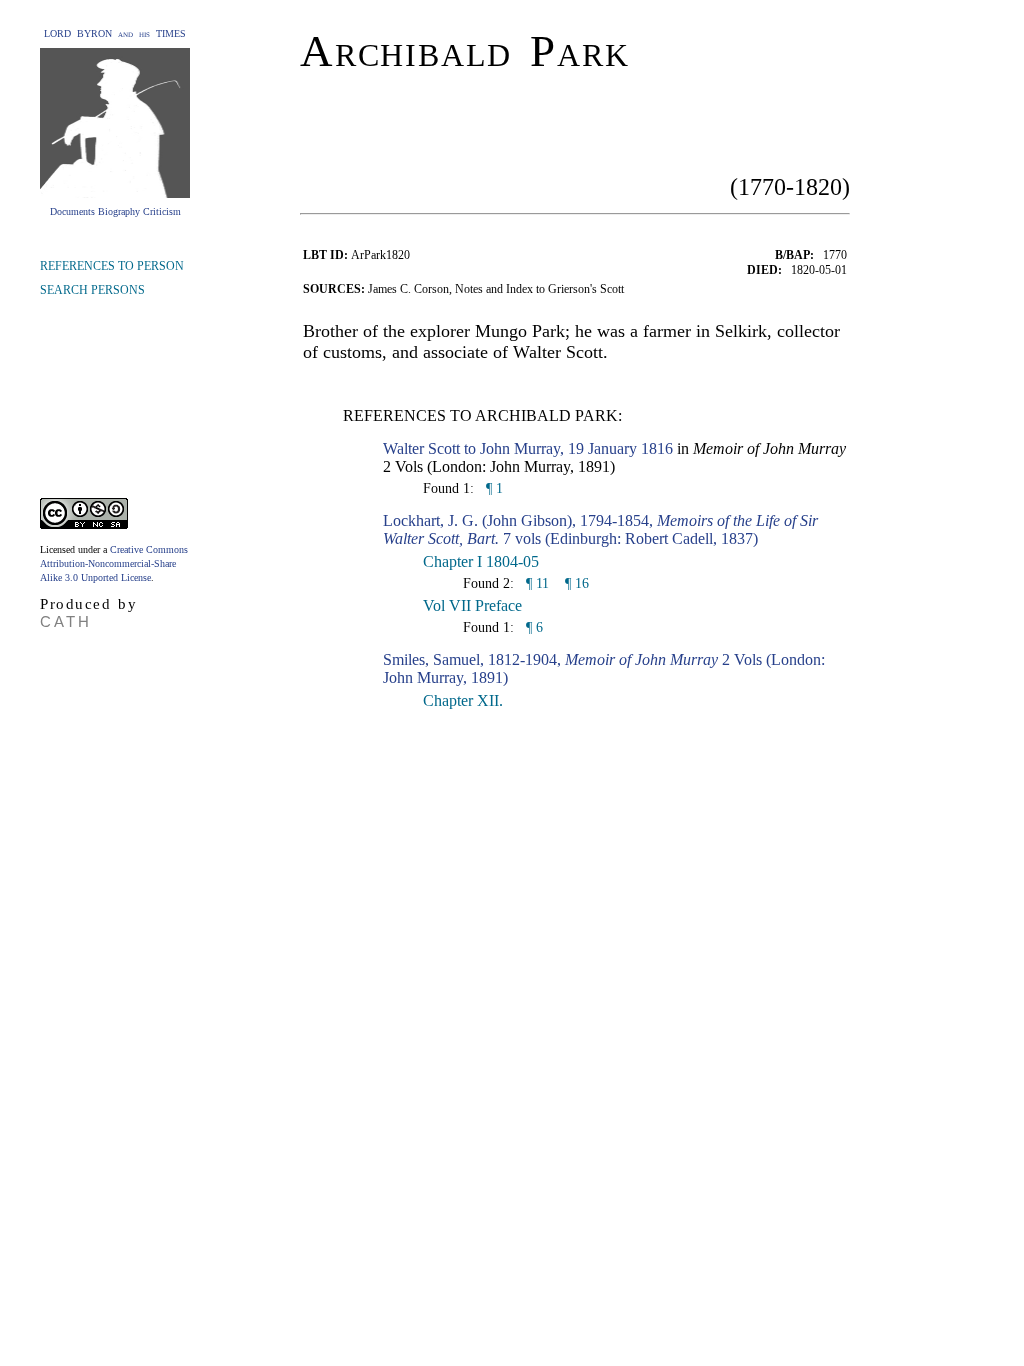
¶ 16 (577, 583)
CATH (66, 621)
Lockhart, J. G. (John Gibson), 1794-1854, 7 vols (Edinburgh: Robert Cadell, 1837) (600, 529)
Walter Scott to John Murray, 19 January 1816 (528, 448)
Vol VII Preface (472, 605)
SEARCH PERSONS (92, 290)
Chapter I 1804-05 (481, 561)
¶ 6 (532, 627)
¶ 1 (492, 488)
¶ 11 (535, 583)
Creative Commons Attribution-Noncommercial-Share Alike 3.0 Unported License (114, 563)
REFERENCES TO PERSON (112, 266)
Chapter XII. (463, 700)
